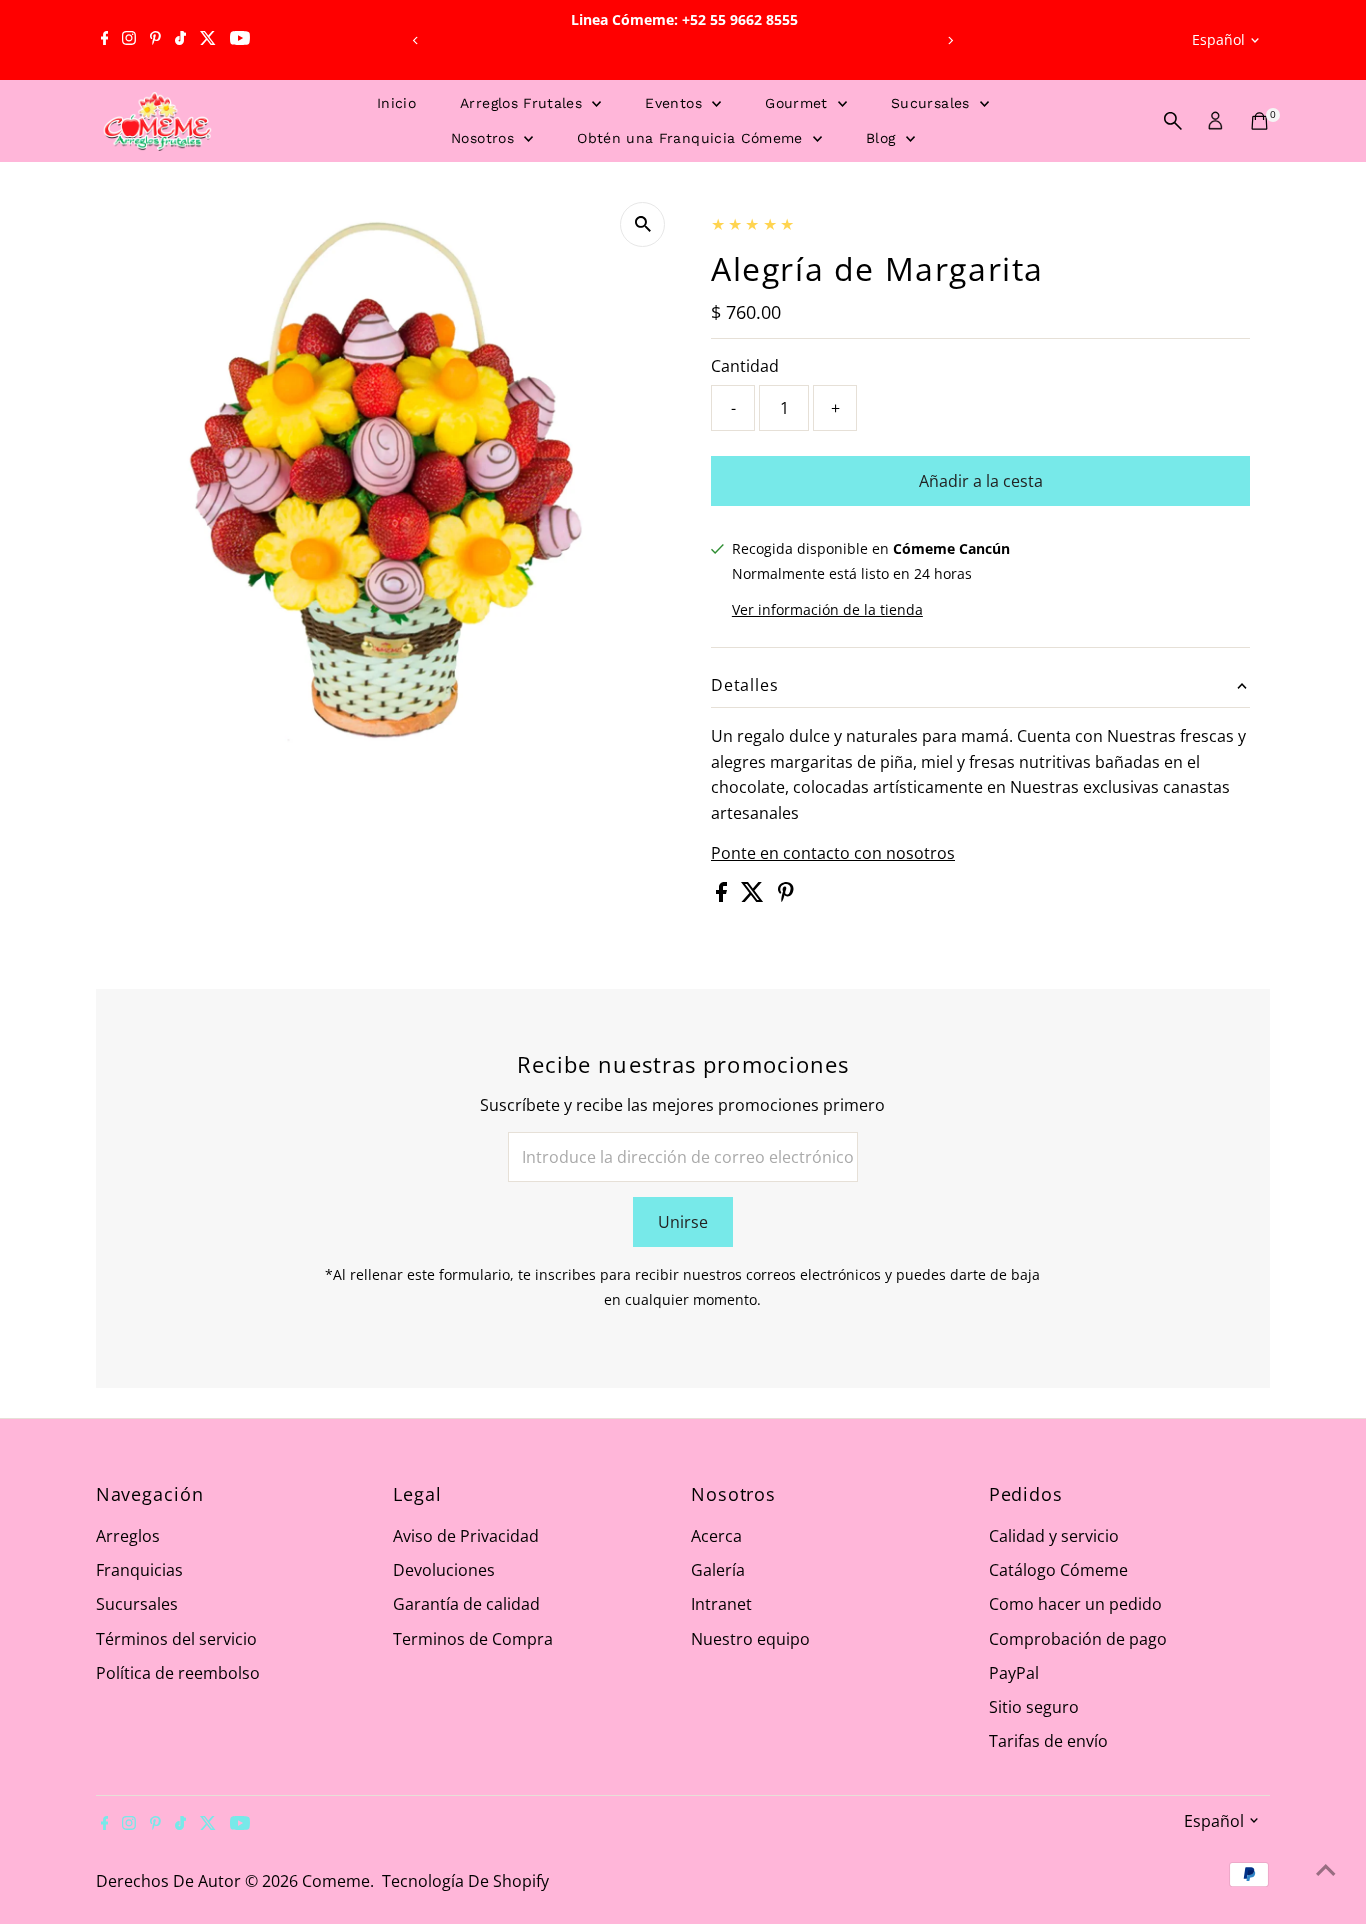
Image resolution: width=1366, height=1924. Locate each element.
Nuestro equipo (750, 1639)
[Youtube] (240, 40)
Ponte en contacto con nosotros (833, 853)
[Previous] (415, 40)
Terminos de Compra (473, 1639)
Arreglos (128, 1536)
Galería (718, 1570)
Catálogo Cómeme (1058, 1570)
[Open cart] (1259, 121)
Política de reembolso (178, 1673)
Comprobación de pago (1078, 1639)
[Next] (950, 40)
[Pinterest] (155, 40)
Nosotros (485, 138)
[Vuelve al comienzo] (1326, 1869)
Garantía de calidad (466, 1604)
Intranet (721, 1604)
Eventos (676, 103)
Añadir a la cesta (981, 481)
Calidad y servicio (1054, 1536)
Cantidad (745, 366)
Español (1218, 39)
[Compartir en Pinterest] (786, 896)
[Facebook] (105, 40)
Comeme (336, 1881)
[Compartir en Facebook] (723, 896)
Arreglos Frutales (523, 103)
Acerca (716, 1536)
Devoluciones (444, 1570)
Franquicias (139, 1570)
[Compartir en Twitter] (754, 896)
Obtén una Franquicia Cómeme (692, 138)
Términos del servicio (176, 1639)
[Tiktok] (180, 40)
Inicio (396, 103)
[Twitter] (208, 40)
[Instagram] (129, 40)
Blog (883, 138)
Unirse (683, 1222)
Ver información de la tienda (827, 610)
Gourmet (799, 103)
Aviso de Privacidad (466, 1536)
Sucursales (933, 103)
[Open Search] (1173, 121)
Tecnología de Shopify (465, 1881)
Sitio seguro (1034, 1707)
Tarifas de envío (1048, 1741)
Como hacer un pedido (1075, 1604)
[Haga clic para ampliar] (642, 224)
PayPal (1014, 1673)
